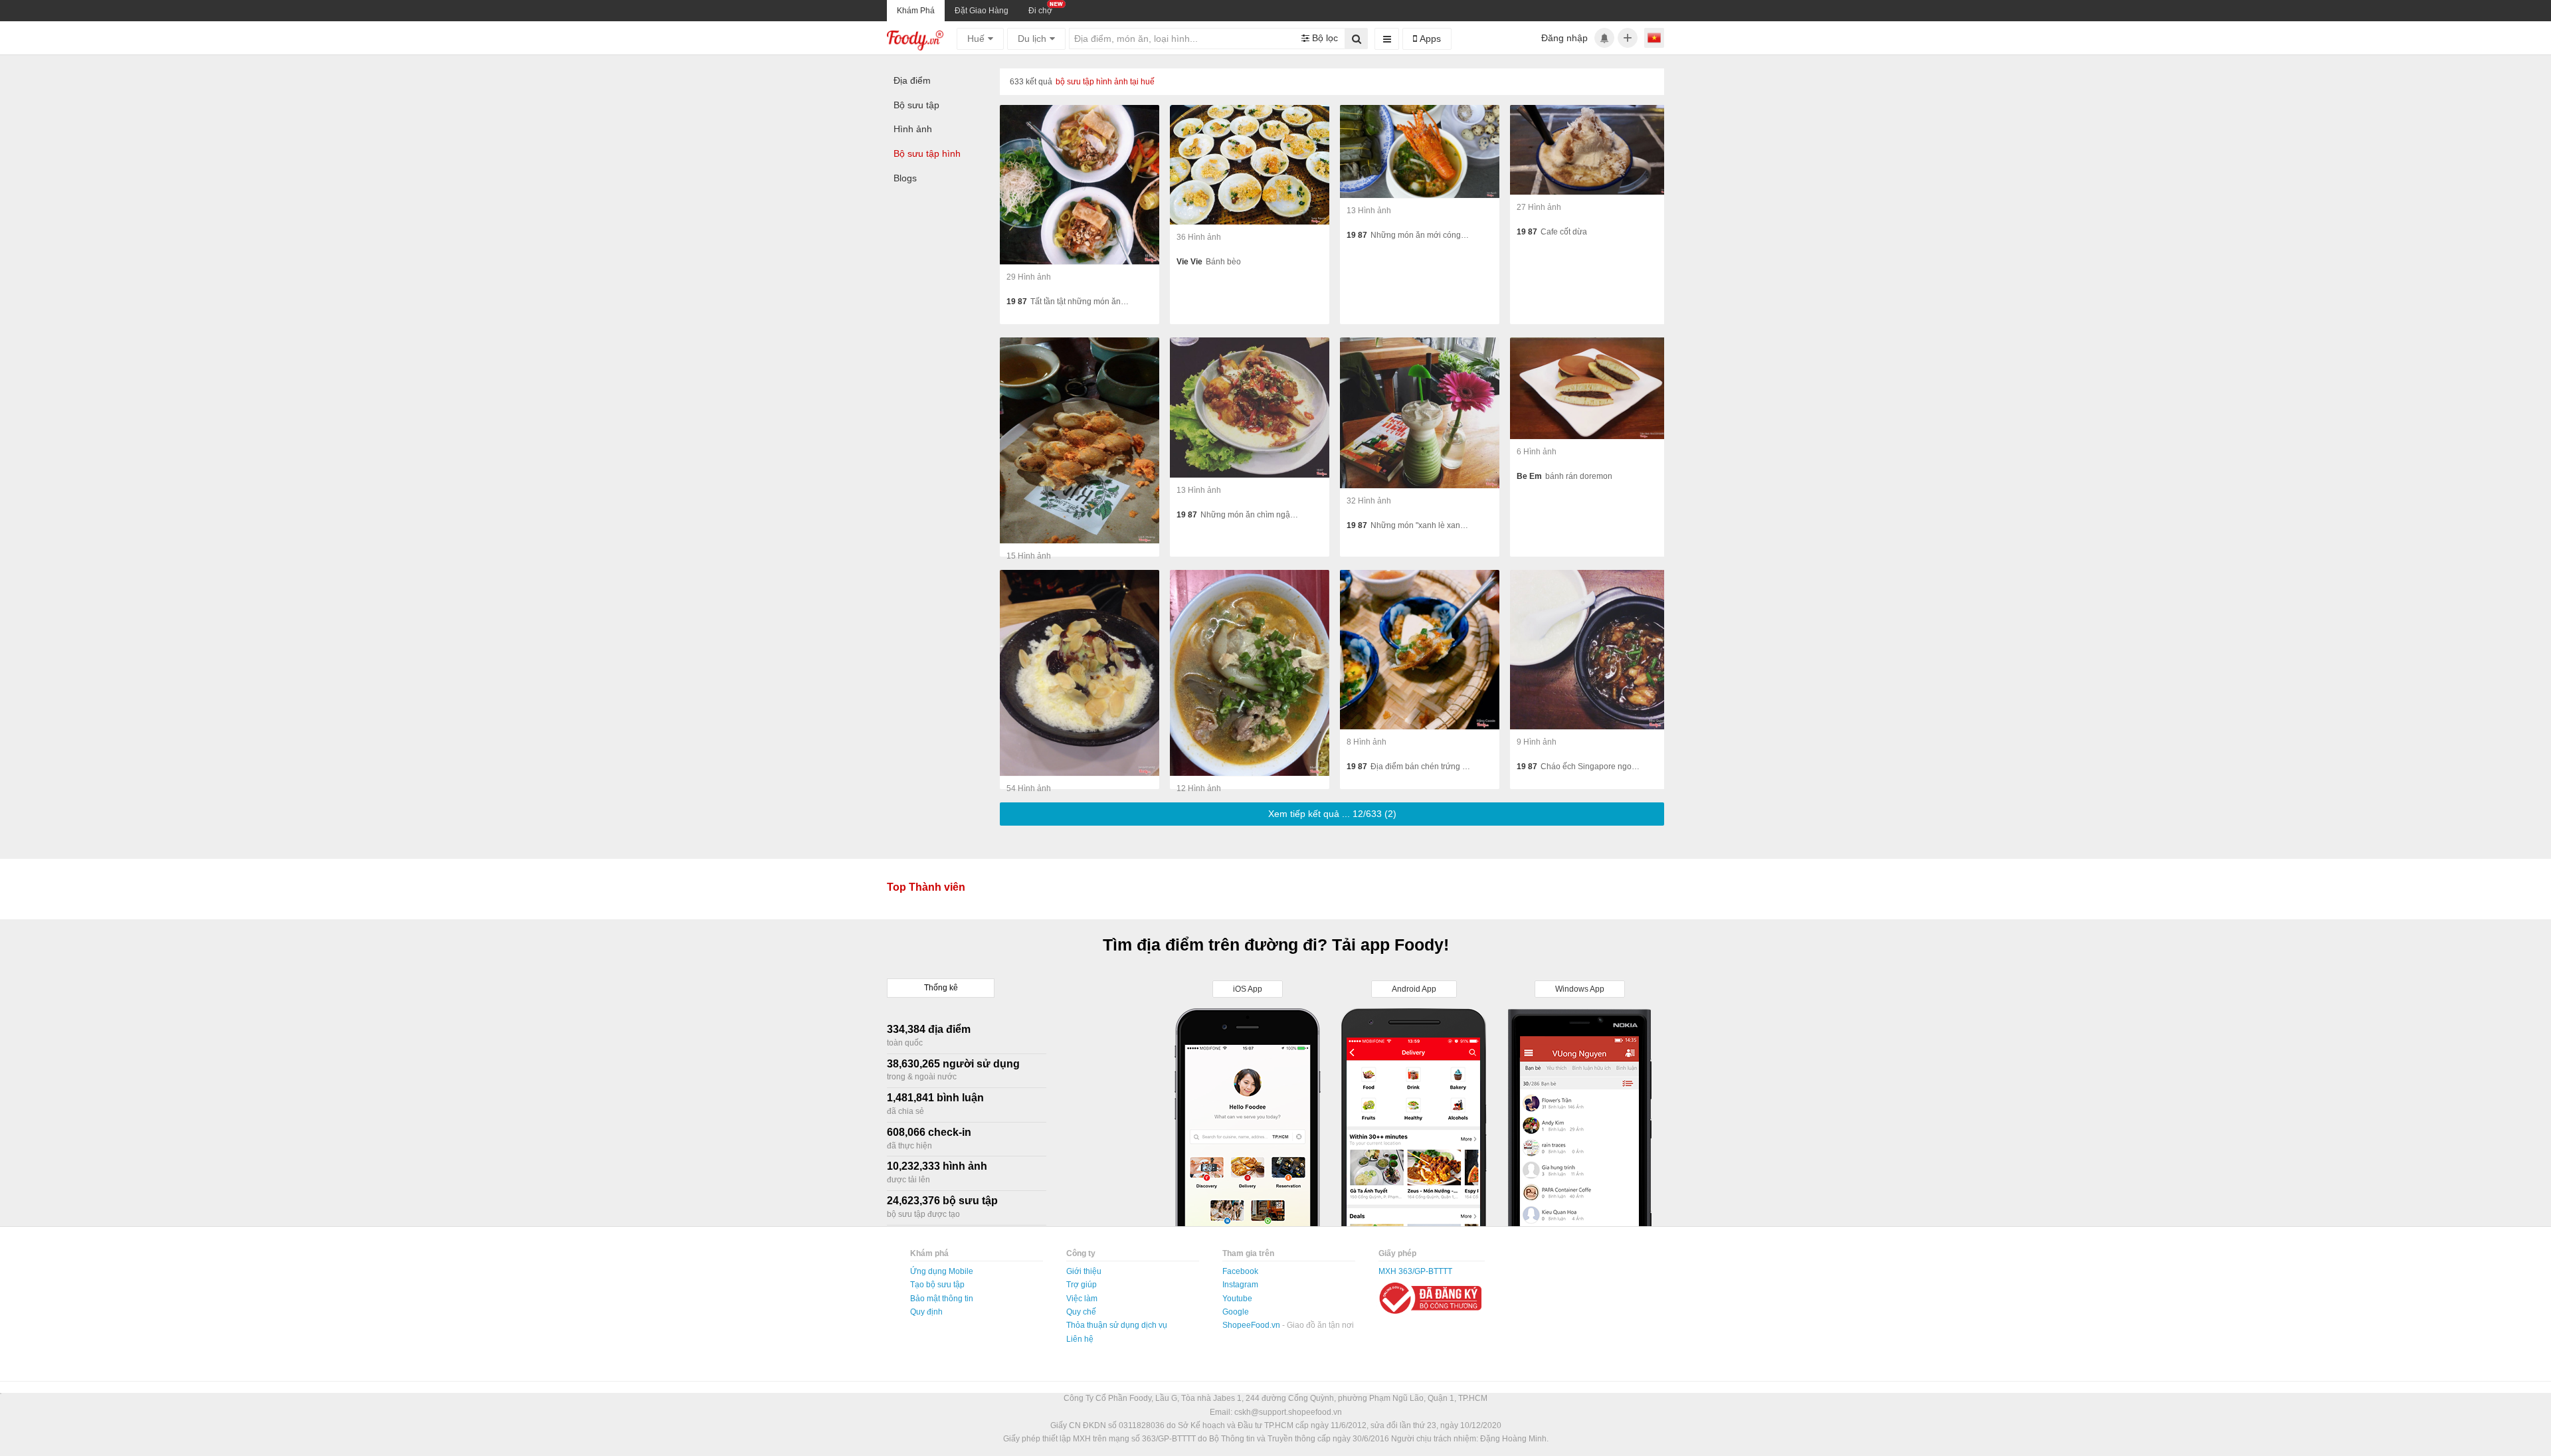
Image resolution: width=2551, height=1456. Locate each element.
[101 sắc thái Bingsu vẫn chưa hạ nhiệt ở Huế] (1080, 673)
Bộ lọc (1324, 38)
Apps (1429, 39)
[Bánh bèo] (1250, 165)
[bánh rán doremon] (1590, 389)
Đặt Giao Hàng (982, 11)
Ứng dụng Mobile (942, 1271)
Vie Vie (1189, 262)
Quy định (926, 1312)
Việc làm (1082, 1299)
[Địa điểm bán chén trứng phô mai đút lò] (1420, 650)
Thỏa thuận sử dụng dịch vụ (1117, 1325)
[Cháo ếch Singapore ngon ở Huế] (1590, 650)
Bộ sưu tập (916, 105)
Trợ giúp (1082, 1285)
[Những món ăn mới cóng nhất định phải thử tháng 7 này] (1420, 152)
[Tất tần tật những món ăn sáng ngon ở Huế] (1080, 185)
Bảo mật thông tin (942, 1299)
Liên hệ (1080, 1339)
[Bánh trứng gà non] (1080, 440)
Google (1236, 1312)
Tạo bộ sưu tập (937, 1285)
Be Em (1529, 476)
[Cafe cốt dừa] (1590, 150)
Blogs (905, 178)
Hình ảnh (913, 129)
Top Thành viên (926, 887)
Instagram (1240, 1285)
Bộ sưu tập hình (927, 153)
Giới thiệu (1084, 1271)
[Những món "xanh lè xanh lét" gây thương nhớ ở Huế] (1420, 413)
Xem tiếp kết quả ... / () (1332, 814)
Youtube (1237, 1299)
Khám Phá (916, 11)
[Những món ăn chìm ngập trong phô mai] (1250, 408)
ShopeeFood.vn (1252, 1325)
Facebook (1240, 1271)
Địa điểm (912, 80)
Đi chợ (1040, 11)
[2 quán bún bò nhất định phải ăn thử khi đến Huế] (1250, 673)
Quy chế (1081, 1312)
